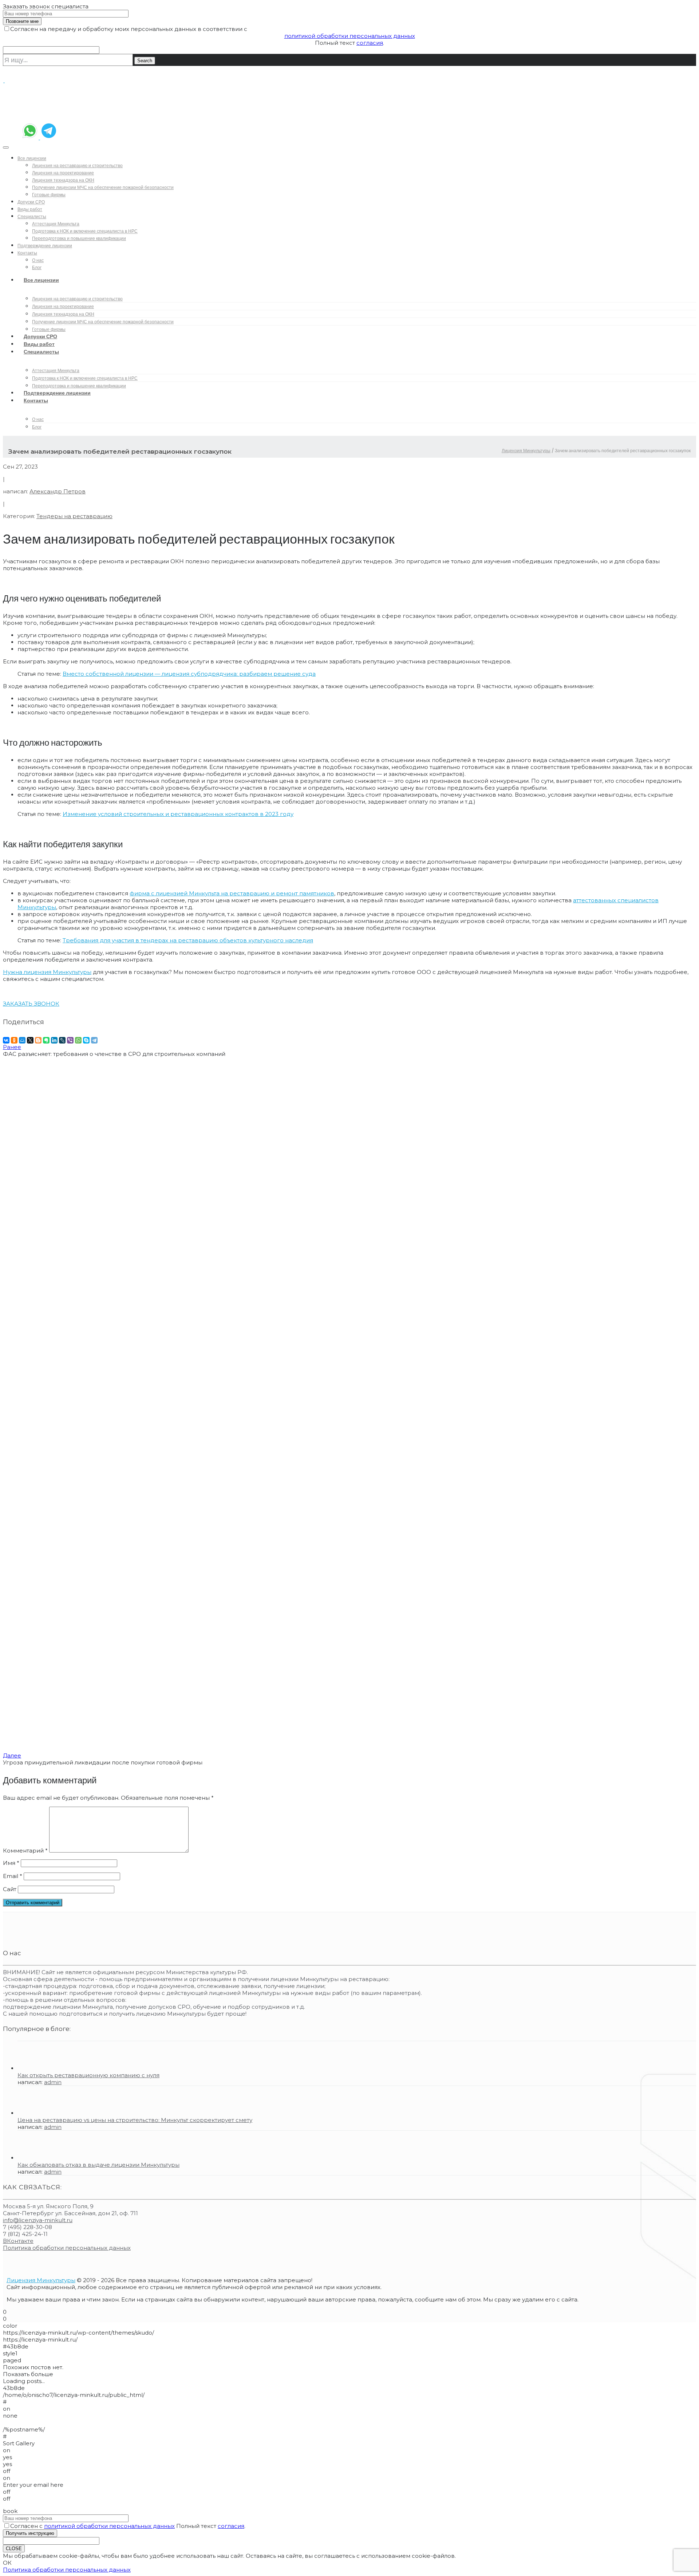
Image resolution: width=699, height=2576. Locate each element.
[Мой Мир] (22, 1040)
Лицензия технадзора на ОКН (63, 180)
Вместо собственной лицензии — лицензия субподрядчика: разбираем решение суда (189, 674)
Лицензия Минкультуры (526, 451)
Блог (37, 427)
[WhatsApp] (78, 1040)
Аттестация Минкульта (56, 224)
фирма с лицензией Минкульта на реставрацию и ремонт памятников (232, 893)
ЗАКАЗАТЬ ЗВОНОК (31, 1004)
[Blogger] (38, 1040)
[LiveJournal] (62, 1040)
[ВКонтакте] (6, 1040)
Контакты (27, 253)
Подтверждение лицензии (45, 246)
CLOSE (14, 2549)
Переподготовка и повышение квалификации (79, 238)
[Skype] (86, 1040)
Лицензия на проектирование (63, 173)
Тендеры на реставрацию (74, 516)
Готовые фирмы (49, 195)
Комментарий (25, 1851)
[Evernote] (46, 1040)
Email (13, 1876)
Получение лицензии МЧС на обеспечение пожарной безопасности (103, 187)
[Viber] (70, 1040)
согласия (370, 43)
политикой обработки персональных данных (350, 36)
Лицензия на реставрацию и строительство (77, 165)
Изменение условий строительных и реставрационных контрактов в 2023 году (178, 814)
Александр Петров (58, 491)
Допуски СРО (31, 202)
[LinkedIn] (54, 1040)
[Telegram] (94, 1040)
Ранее (12, 1047)
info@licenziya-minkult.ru (38, 2220)
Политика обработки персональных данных (67, 2248)
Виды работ (30, 209)
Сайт (10, 1889)
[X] (30, 1040)
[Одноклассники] (14, 1040)
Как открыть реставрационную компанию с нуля (88, 2075)
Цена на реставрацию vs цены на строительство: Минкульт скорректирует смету (135, 2120)
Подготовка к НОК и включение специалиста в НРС (85, 231)
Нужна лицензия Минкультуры (47, 972)
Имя (11, 1863)
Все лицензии (32, 158)
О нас (38, 260)
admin (53, 2082)
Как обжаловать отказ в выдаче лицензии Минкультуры (98, 2165)
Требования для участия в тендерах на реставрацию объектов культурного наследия (188, 940)
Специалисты (32, 216)
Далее (12, 1756)
